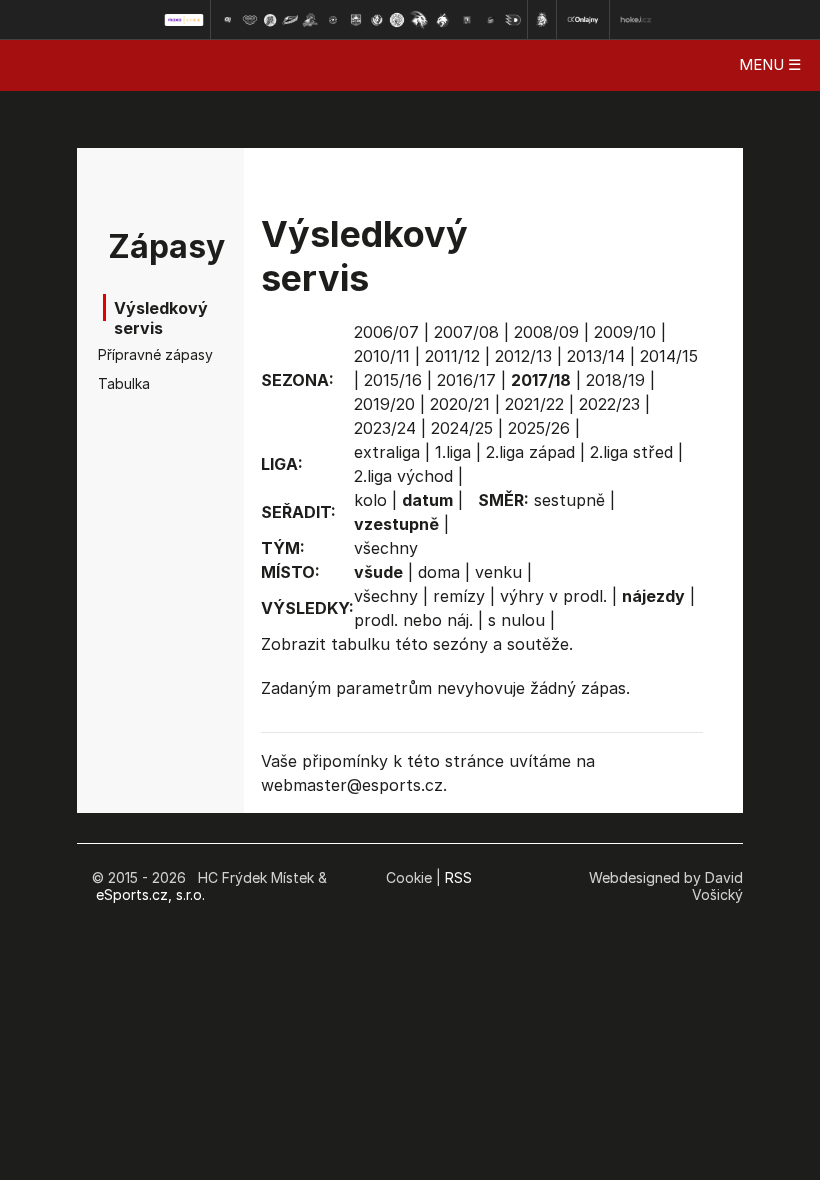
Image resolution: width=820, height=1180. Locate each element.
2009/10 (625, 332)
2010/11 (382, 356)
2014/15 (669, 356)
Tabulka (124, 383)
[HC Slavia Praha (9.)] (397, 20)
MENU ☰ (770, 64)
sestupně (569, 500)
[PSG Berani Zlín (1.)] (227, 20)
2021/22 (534, 404)
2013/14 (596, 356)
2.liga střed (631, 452)
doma (439, 572)
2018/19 (615, 380)
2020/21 (460, 404)
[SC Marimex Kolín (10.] (419, 20)
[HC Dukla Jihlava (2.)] (250, 20)
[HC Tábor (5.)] (310, 20)
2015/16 (393, 380)
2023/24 (385, 428)
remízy (459, 596)
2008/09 (546, 332)
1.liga (453, 452)
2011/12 (452, 356)
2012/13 (523, 356)
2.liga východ (403, 476)
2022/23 (609, 404)
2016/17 (466, 380)
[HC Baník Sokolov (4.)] (290, 20)
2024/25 (462, 428)
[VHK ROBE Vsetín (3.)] (270, 20)
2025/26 (539, 428)
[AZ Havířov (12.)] (467, 20)
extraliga (387, 452)
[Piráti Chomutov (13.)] (491, 20)
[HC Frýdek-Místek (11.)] (443, 20)
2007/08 (466, 332)
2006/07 (386, 332)
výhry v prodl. (553, 596)
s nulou (516, 620)
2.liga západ (530, 452)
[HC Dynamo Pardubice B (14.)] (513, 20)
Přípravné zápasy (134, 354)
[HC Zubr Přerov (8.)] (377, 20)
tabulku (360, 644)
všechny (386, 548)
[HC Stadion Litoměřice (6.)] (333, 20)
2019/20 (384, 404)
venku (498, 572)
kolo (370, 500)
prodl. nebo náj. (413, 620)
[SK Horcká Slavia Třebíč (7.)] (355, 20)
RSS (458, 877)
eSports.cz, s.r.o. (150, 894)
